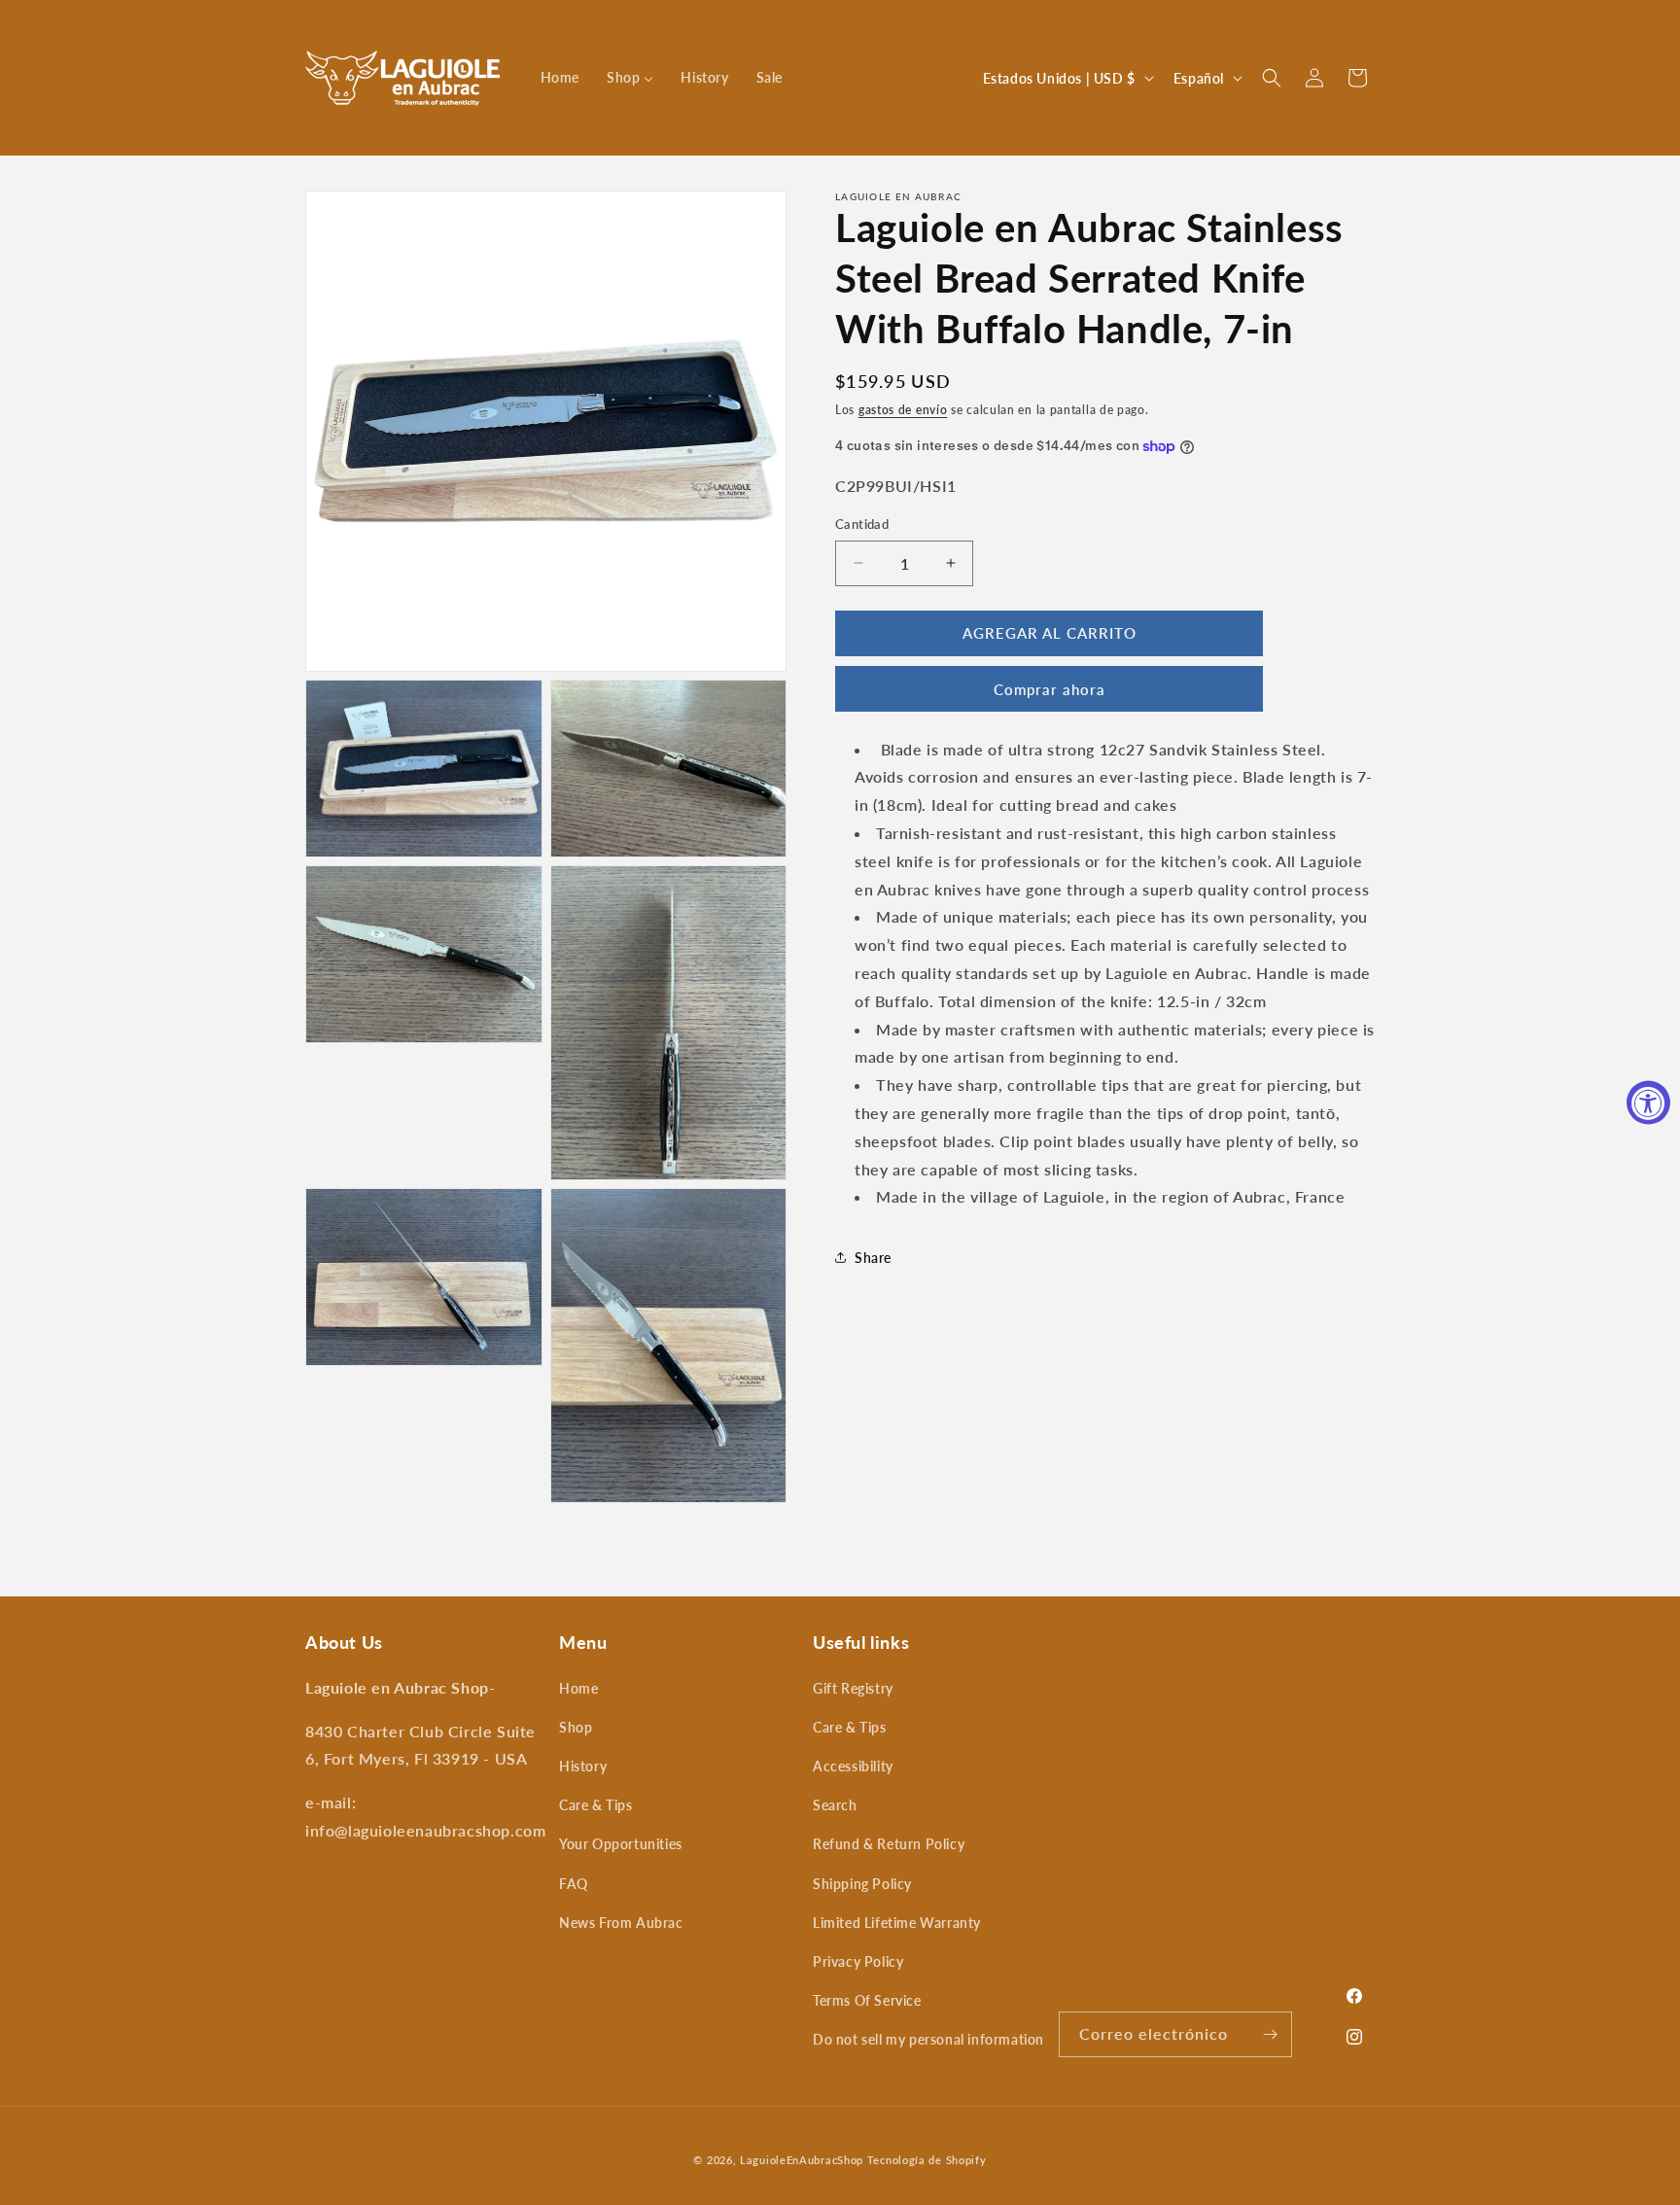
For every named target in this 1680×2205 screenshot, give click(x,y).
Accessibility (853, 1766)
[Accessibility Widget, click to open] (1648, 1103)
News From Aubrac (621, 1923)
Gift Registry (853, 1688)
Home (578, 1688)
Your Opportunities (621, 1844)
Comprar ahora (1050, 689)
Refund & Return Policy (889, 1844)
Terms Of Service (867, 2000)
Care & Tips (596, 1805)
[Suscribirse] (1270, 2034)
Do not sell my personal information (928, 2039)
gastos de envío (903, 410)
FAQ (574, 1884)
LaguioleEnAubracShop (802, 2160)
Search (835, 1805)
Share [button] (873, 1258)
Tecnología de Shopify (927, 2160)
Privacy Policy (858, 1961)
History (583, 1766)
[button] (1272, 78)
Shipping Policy (862, 1884)
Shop (576, 1727)
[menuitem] (560, 78)
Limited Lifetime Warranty (897, 1923)
